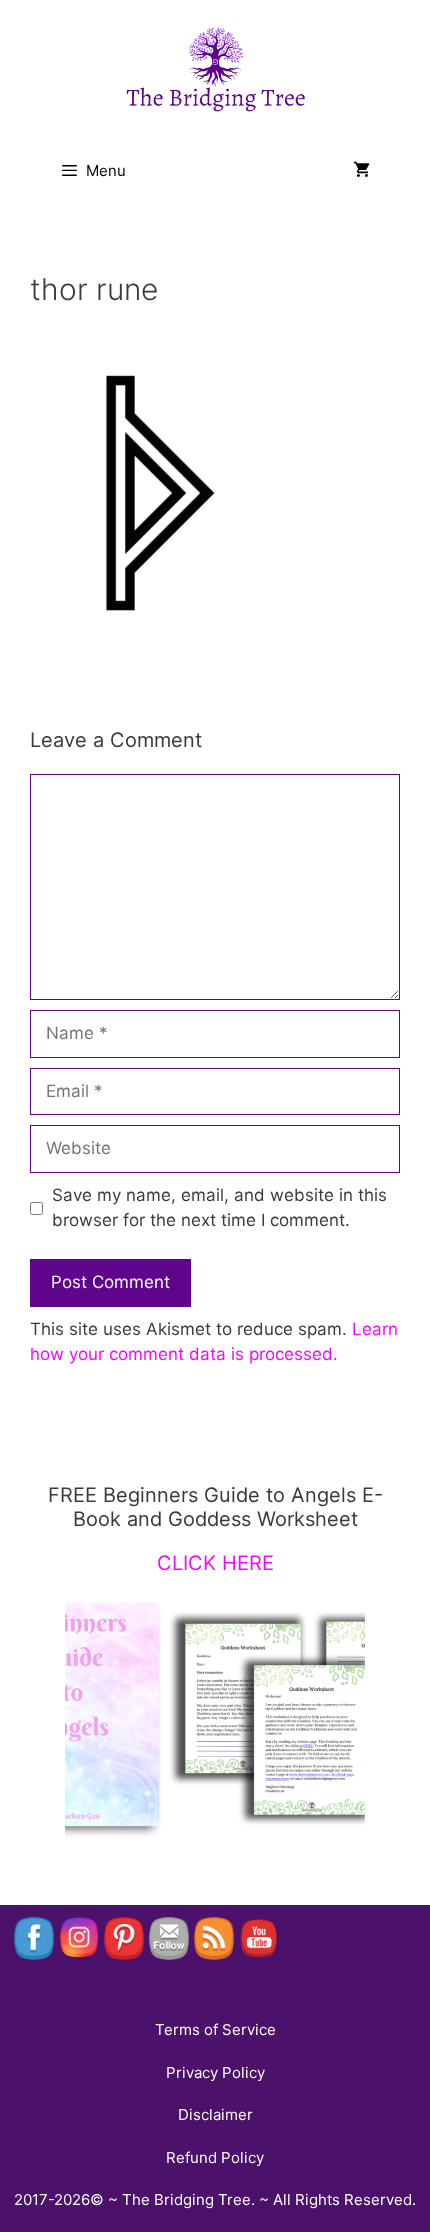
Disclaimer (215, 2114)
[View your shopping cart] (361, 171)
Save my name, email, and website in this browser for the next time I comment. (219, 1208)
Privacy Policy (215, 2072)
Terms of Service (215, 2029)
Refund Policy (215, 2157)
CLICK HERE (215, 1563)
